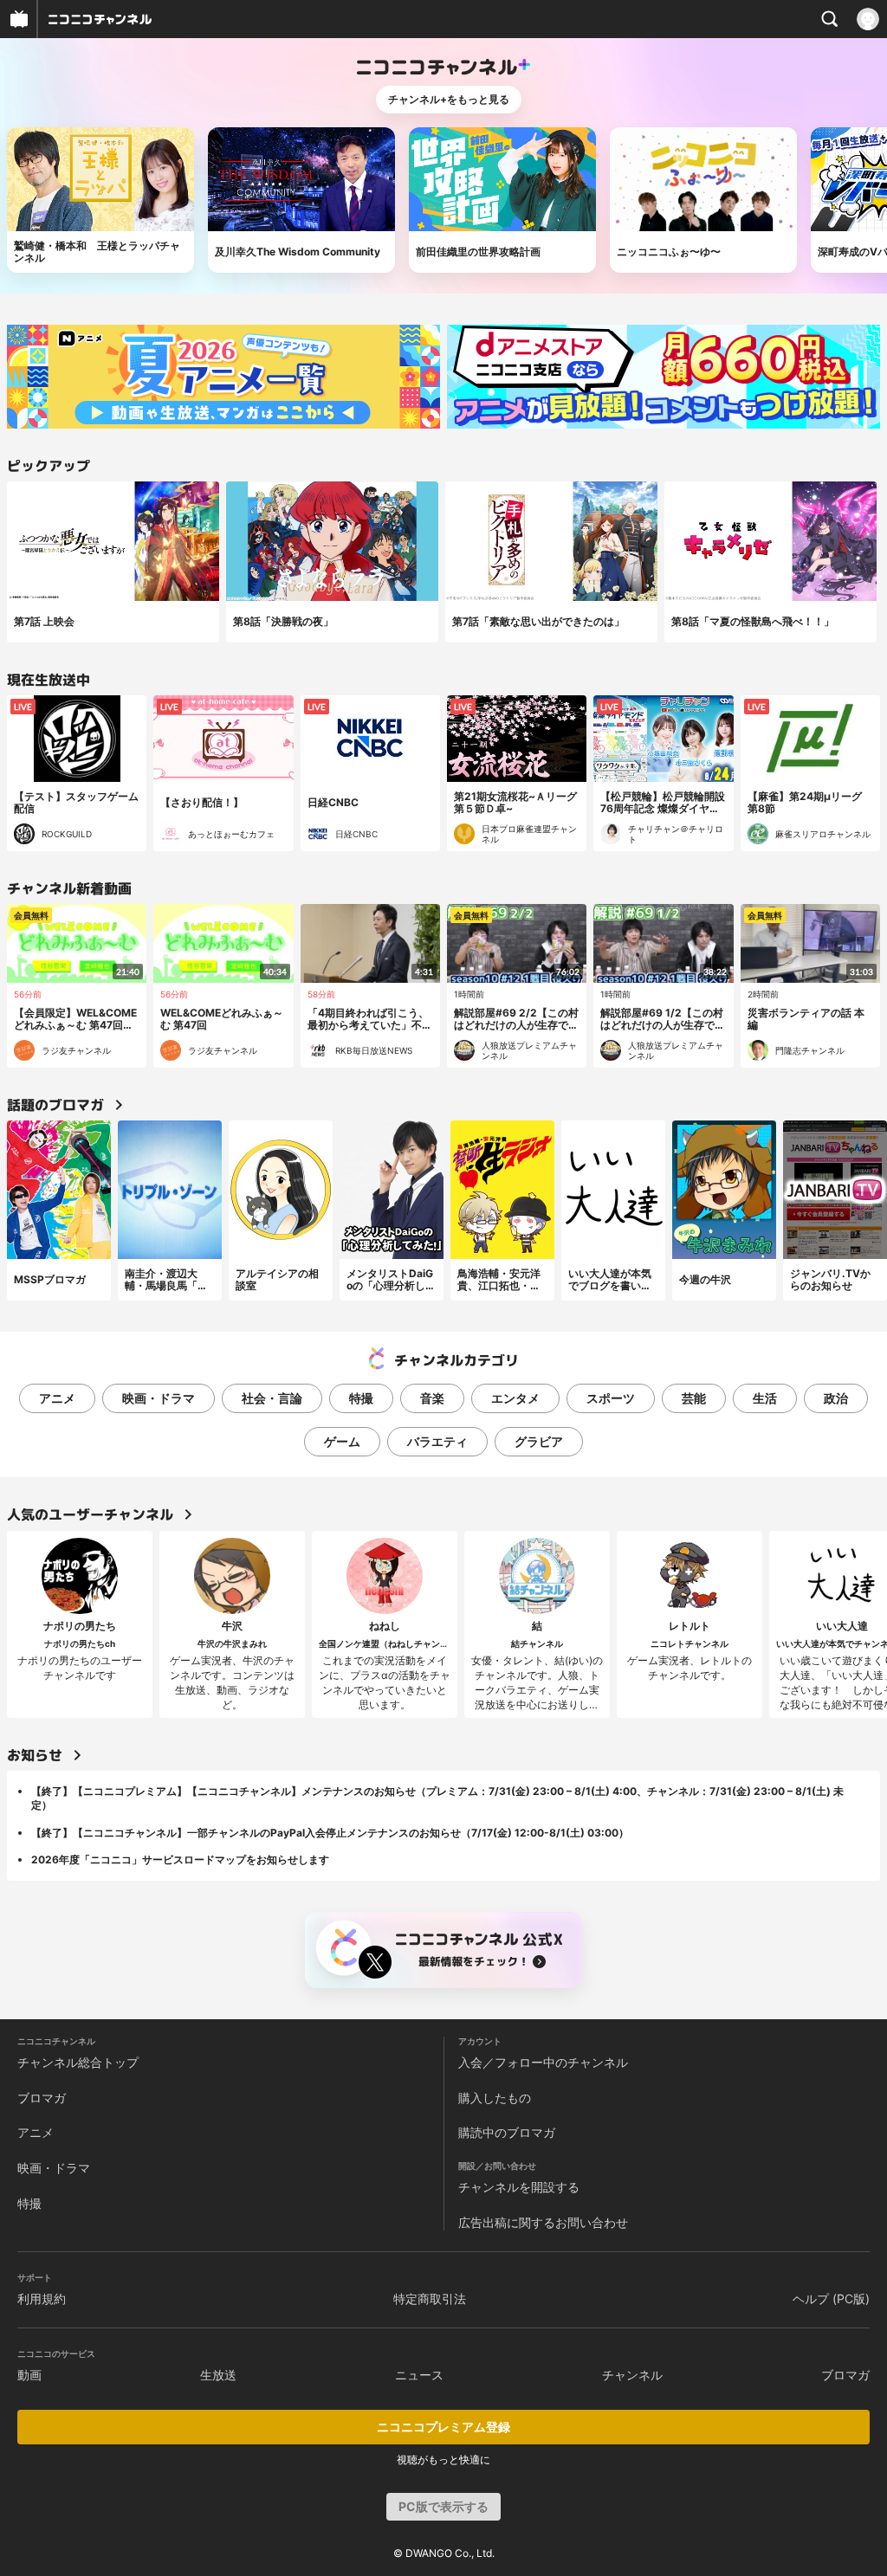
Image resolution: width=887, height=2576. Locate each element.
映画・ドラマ (159, 1398)
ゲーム (342, 1441)
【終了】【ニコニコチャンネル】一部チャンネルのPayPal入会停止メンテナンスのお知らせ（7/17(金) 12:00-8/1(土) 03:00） (330, 1833)
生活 (765, 1398)
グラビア (539, 1441)
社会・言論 (272, 1398)
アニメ (57, 1398)
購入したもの (495, 2098)
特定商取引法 (430, 2298)
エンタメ (515, 1398)
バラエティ (437, 1441)
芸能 (694, 1398)
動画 (29, 2375)
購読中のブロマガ (507, 2132)
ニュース (419, 2375)
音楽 (432, 1398)
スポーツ (611, 1398)
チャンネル (632, 2375)
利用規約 (42, 2298)
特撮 (361, 1398)
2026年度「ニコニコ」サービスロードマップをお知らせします (180, 1859)
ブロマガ (42, 2098)
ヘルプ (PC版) (831, 2298)
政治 (836, 1398)
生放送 (218, 2375)
